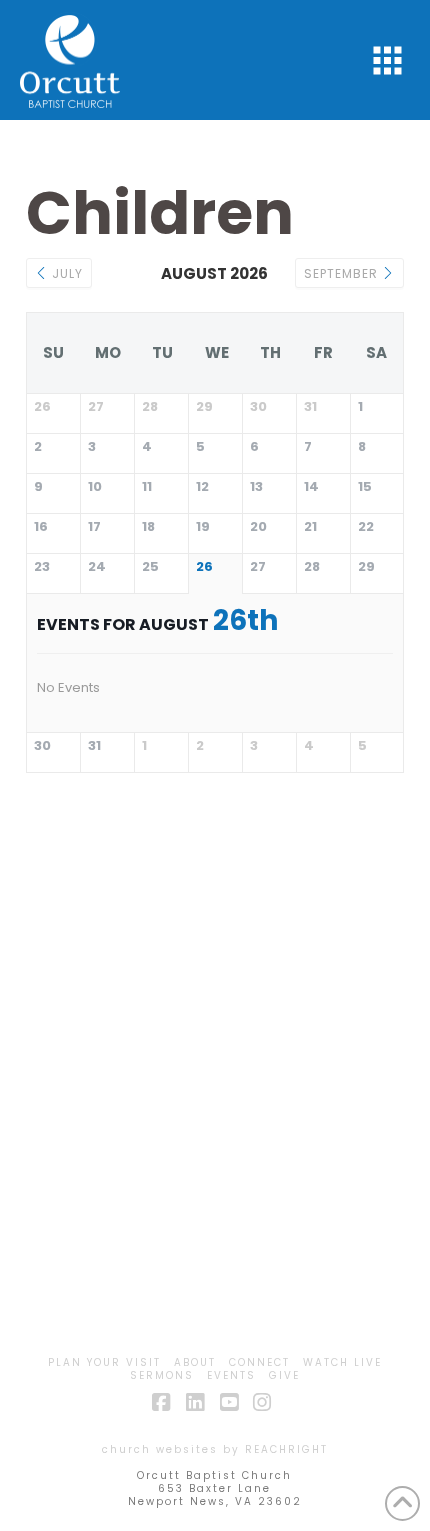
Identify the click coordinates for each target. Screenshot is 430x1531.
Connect (259, 1362)
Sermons (162, 1375)
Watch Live (342, 1362)
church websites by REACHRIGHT (215, 1449)
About (195, 1362)
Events (231, 1375)
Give (284, 1375)
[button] (387, 60)
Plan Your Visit (104, 1362)
